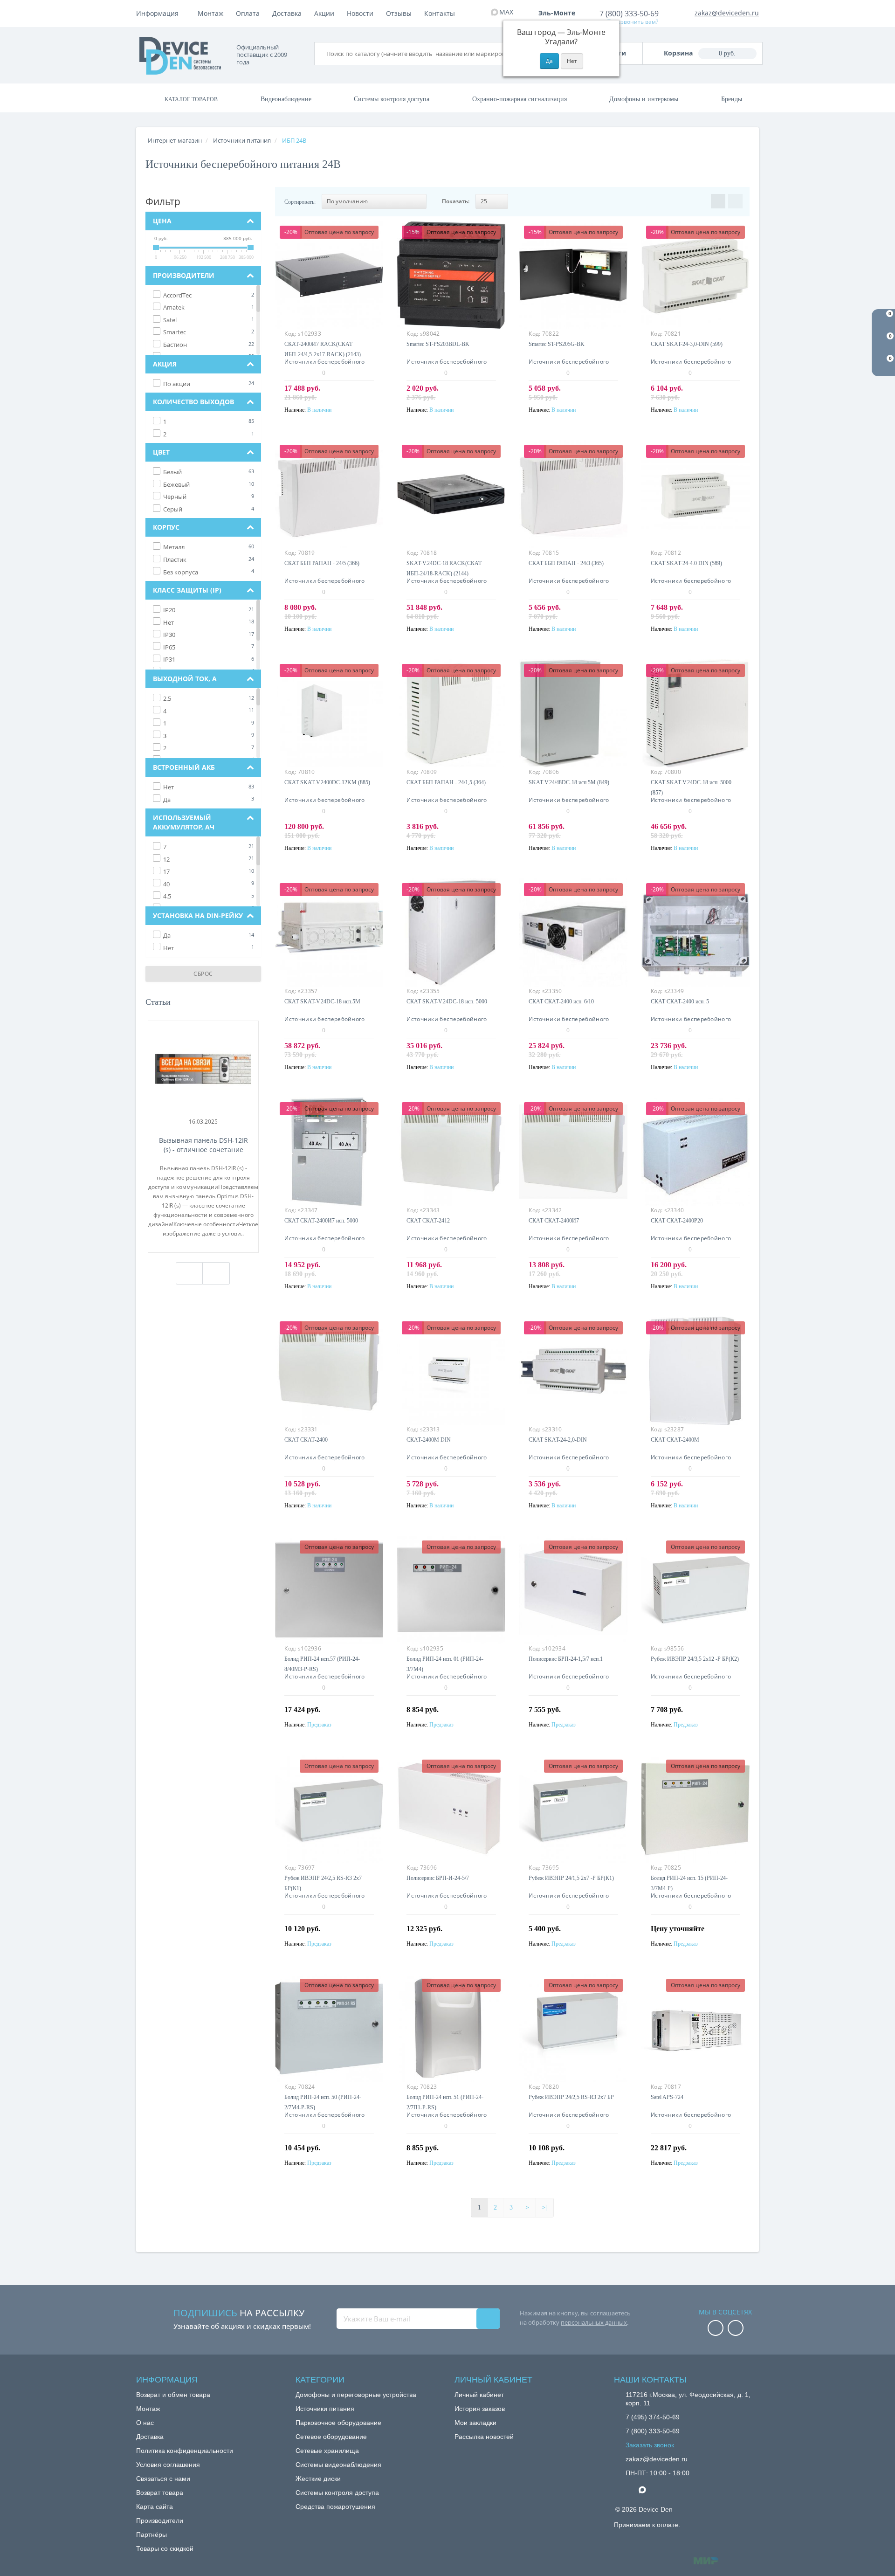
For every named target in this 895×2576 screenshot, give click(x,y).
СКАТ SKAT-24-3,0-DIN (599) (687, 344)
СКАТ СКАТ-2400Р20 (677, 1221)
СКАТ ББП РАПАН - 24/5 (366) (322, 563)
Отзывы (399, 13)
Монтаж (210, 13)
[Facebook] (716, 2329)
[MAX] (647, 2487)
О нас (145, 2423)
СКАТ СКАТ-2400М (675, 1440)
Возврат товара (160, 2493)
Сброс (203, 974)
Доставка (287, 13)
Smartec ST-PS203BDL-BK (438, 344)
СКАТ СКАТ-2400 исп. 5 (680, 1001)
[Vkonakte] (736, 2329)
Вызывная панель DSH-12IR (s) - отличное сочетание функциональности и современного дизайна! (203, 1145)
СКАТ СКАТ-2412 (428, 1221)
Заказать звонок (650, 2445)
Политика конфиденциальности (185, 2451)
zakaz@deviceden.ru (727, 13)
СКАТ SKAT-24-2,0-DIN (558, 1440)
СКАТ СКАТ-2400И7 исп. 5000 (321, 1221)
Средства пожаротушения (335, 2507)
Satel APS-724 (667, 2097)
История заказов (480, 2409)
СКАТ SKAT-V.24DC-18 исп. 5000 (447, 1001)
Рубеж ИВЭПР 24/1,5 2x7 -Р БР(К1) (571, 1878)
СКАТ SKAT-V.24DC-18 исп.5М (322, 1001)
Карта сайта (155, 2507)
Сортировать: (300, 202)
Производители (160, 2521)
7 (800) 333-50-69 (629, 14)
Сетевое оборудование (331, 2437)
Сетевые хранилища (327, 2451)
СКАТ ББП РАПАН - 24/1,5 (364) (446, 782)
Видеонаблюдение (286, 99)
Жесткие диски (318, 2479)
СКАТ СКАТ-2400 (306, 1440)
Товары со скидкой (165, 2548)
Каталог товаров (191, 99)
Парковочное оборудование (338, 2423)
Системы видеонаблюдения (338, 2465)
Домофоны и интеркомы (644, 99)
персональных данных (594, 2322)
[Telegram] (630, 2490)
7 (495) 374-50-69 (653, 2417)
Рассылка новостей (484, 2437)
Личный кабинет (479, 2395)
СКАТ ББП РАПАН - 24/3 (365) (566, 563)
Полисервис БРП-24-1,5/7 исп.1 (566, 1659)
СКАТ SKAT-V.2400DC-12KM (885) (327, 782)
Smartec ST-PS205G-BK (557, 344)
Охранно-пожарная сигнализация (520, 99)
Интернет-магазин (175, 140)
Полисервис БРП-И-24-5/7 (438, 1878)
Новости (360, 13)
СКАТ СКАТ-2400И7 (554, 1221)
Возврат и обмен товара (173, 2395)
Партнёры (151, 2535)
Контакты (440, 13)
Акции (324, 13)
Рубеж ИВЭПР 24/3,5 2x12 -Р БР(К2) (695, 1659)
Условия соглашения (168, 2465)
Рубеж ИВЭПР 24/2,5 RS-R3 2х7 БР (571, 2097)
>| (544, 2207)
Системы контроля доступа (392, 99)
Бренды (732, 99)
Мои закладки (475, 2423)
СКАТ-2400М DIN (429, 1440)
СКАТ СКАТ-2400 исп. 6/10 (561, 1001)
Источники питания (325, 2409)
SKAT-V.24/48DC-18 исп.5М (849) (569, 782)
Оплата (248, 13)
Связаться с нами (163, 2479)
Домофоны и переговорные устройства (356, 2395)
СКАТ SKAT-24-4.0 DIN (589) (686, 563)
